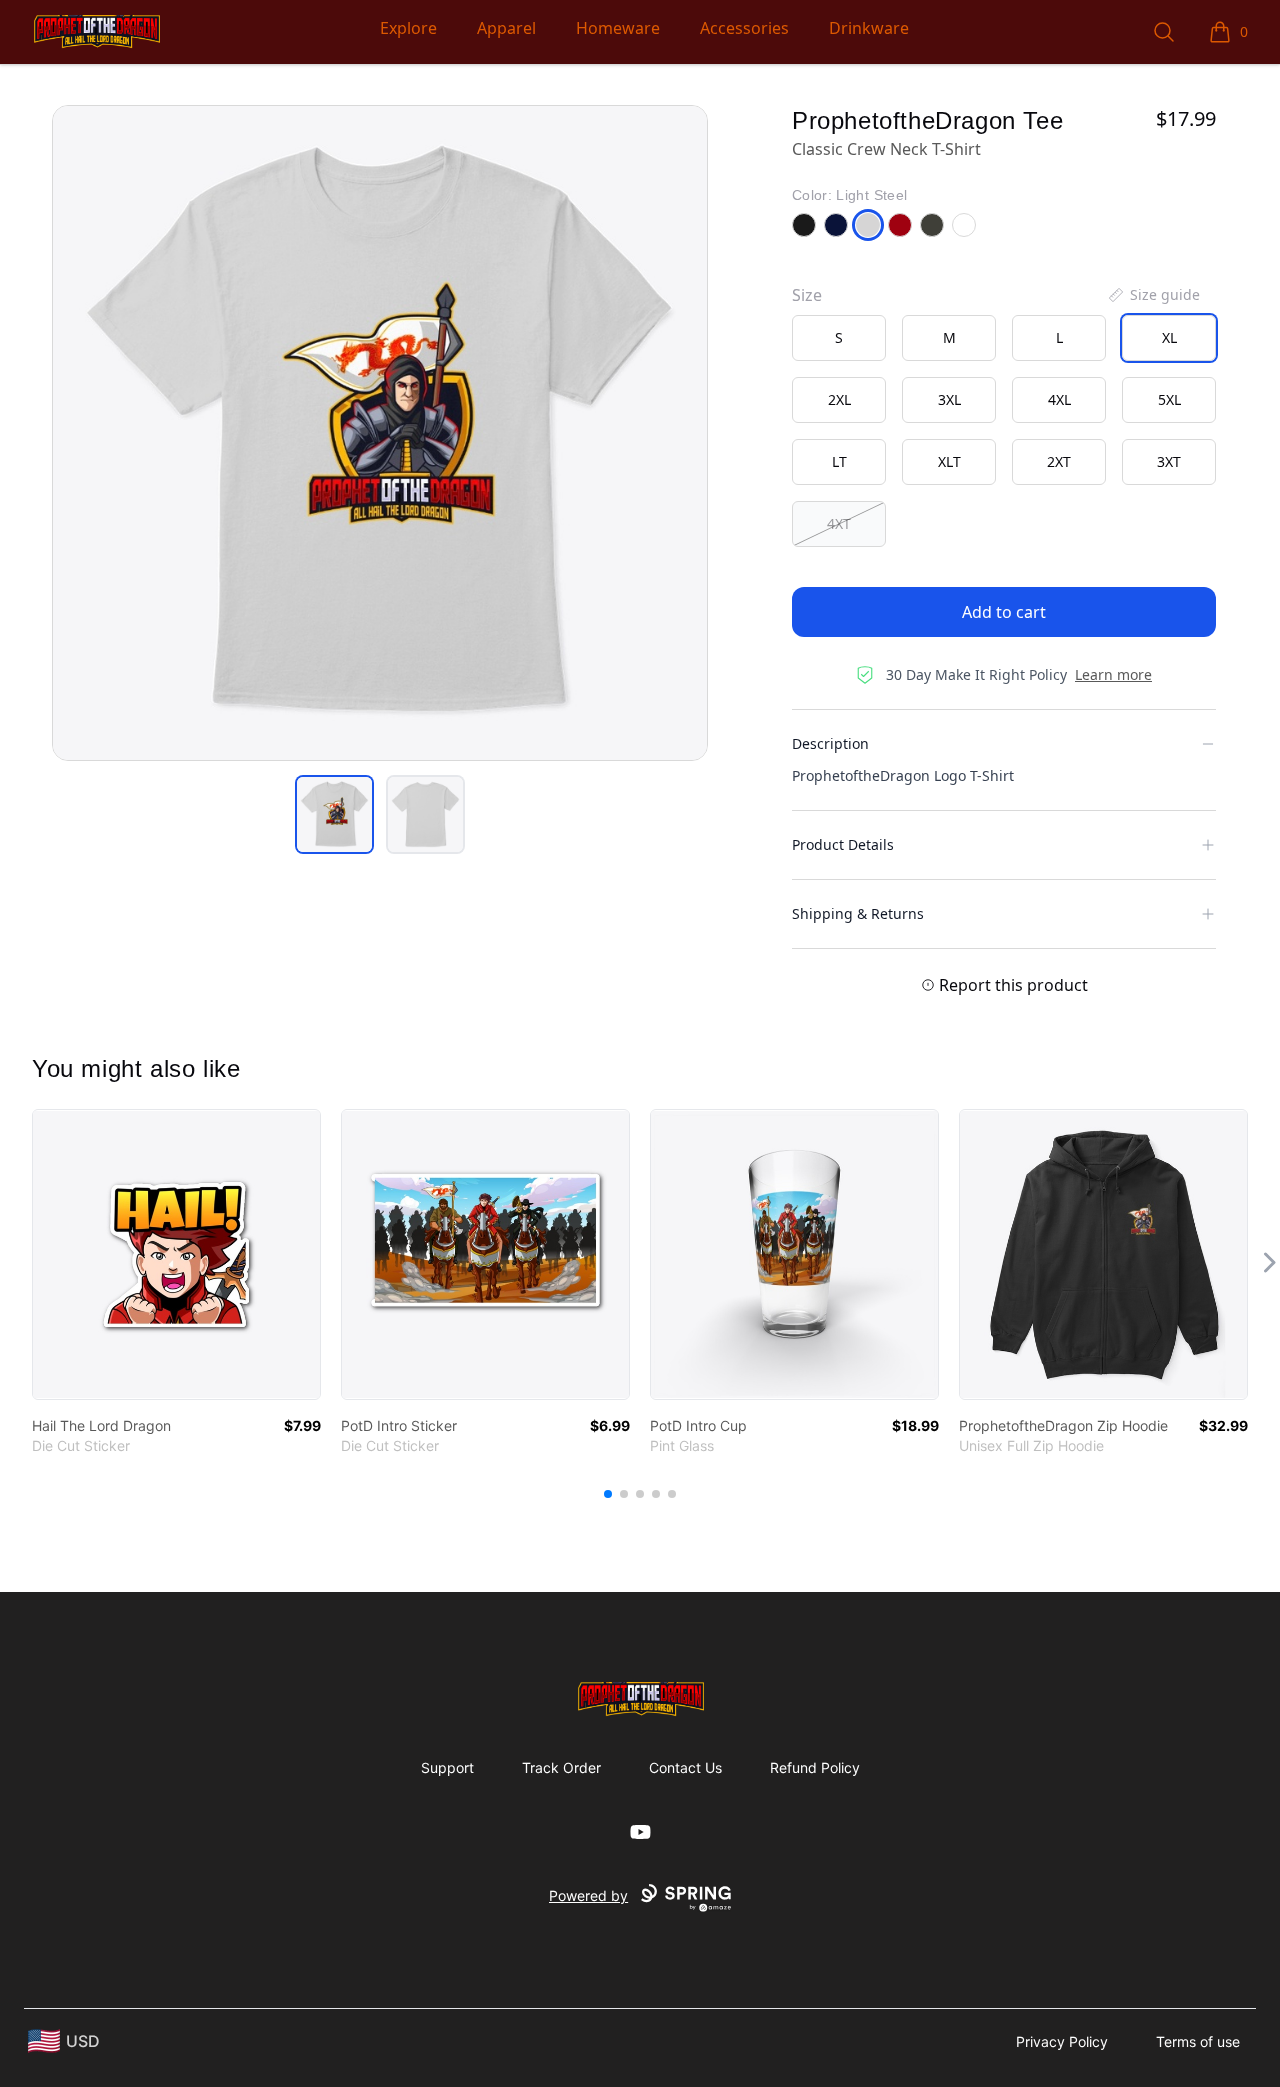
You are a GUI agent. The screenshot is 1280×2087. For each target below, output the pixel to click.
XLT (949, 461)
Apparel (506, 28)
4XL (1059, 399)
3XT (1169, 461)
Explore (408, 28)
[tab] (334, 814)
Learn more (1113, 674)
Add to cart (1004, 612)
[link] (176, 1254)
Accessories (744, 28)
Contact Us (685, 1767)
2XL (839, 399)
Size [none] (807, 295)
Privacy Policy (1062, 2041)
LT (839, 461)
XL (1169, 337)
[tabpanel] (380, 433)
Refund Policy (815, 1767)
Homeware (618, 28)
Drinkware (869, 28)
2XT (1059, 461)
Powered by (588, 1895)
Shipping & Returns (858, 913)
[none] (1153, 295)
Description (830, 743)
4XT (839, 523)
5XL (1169, 399)
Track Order (561, 1767)
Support (447, 1767)
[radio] (839, 338)
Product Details (843, 844)
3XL (949, 399)
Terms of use (1198, 2041)
